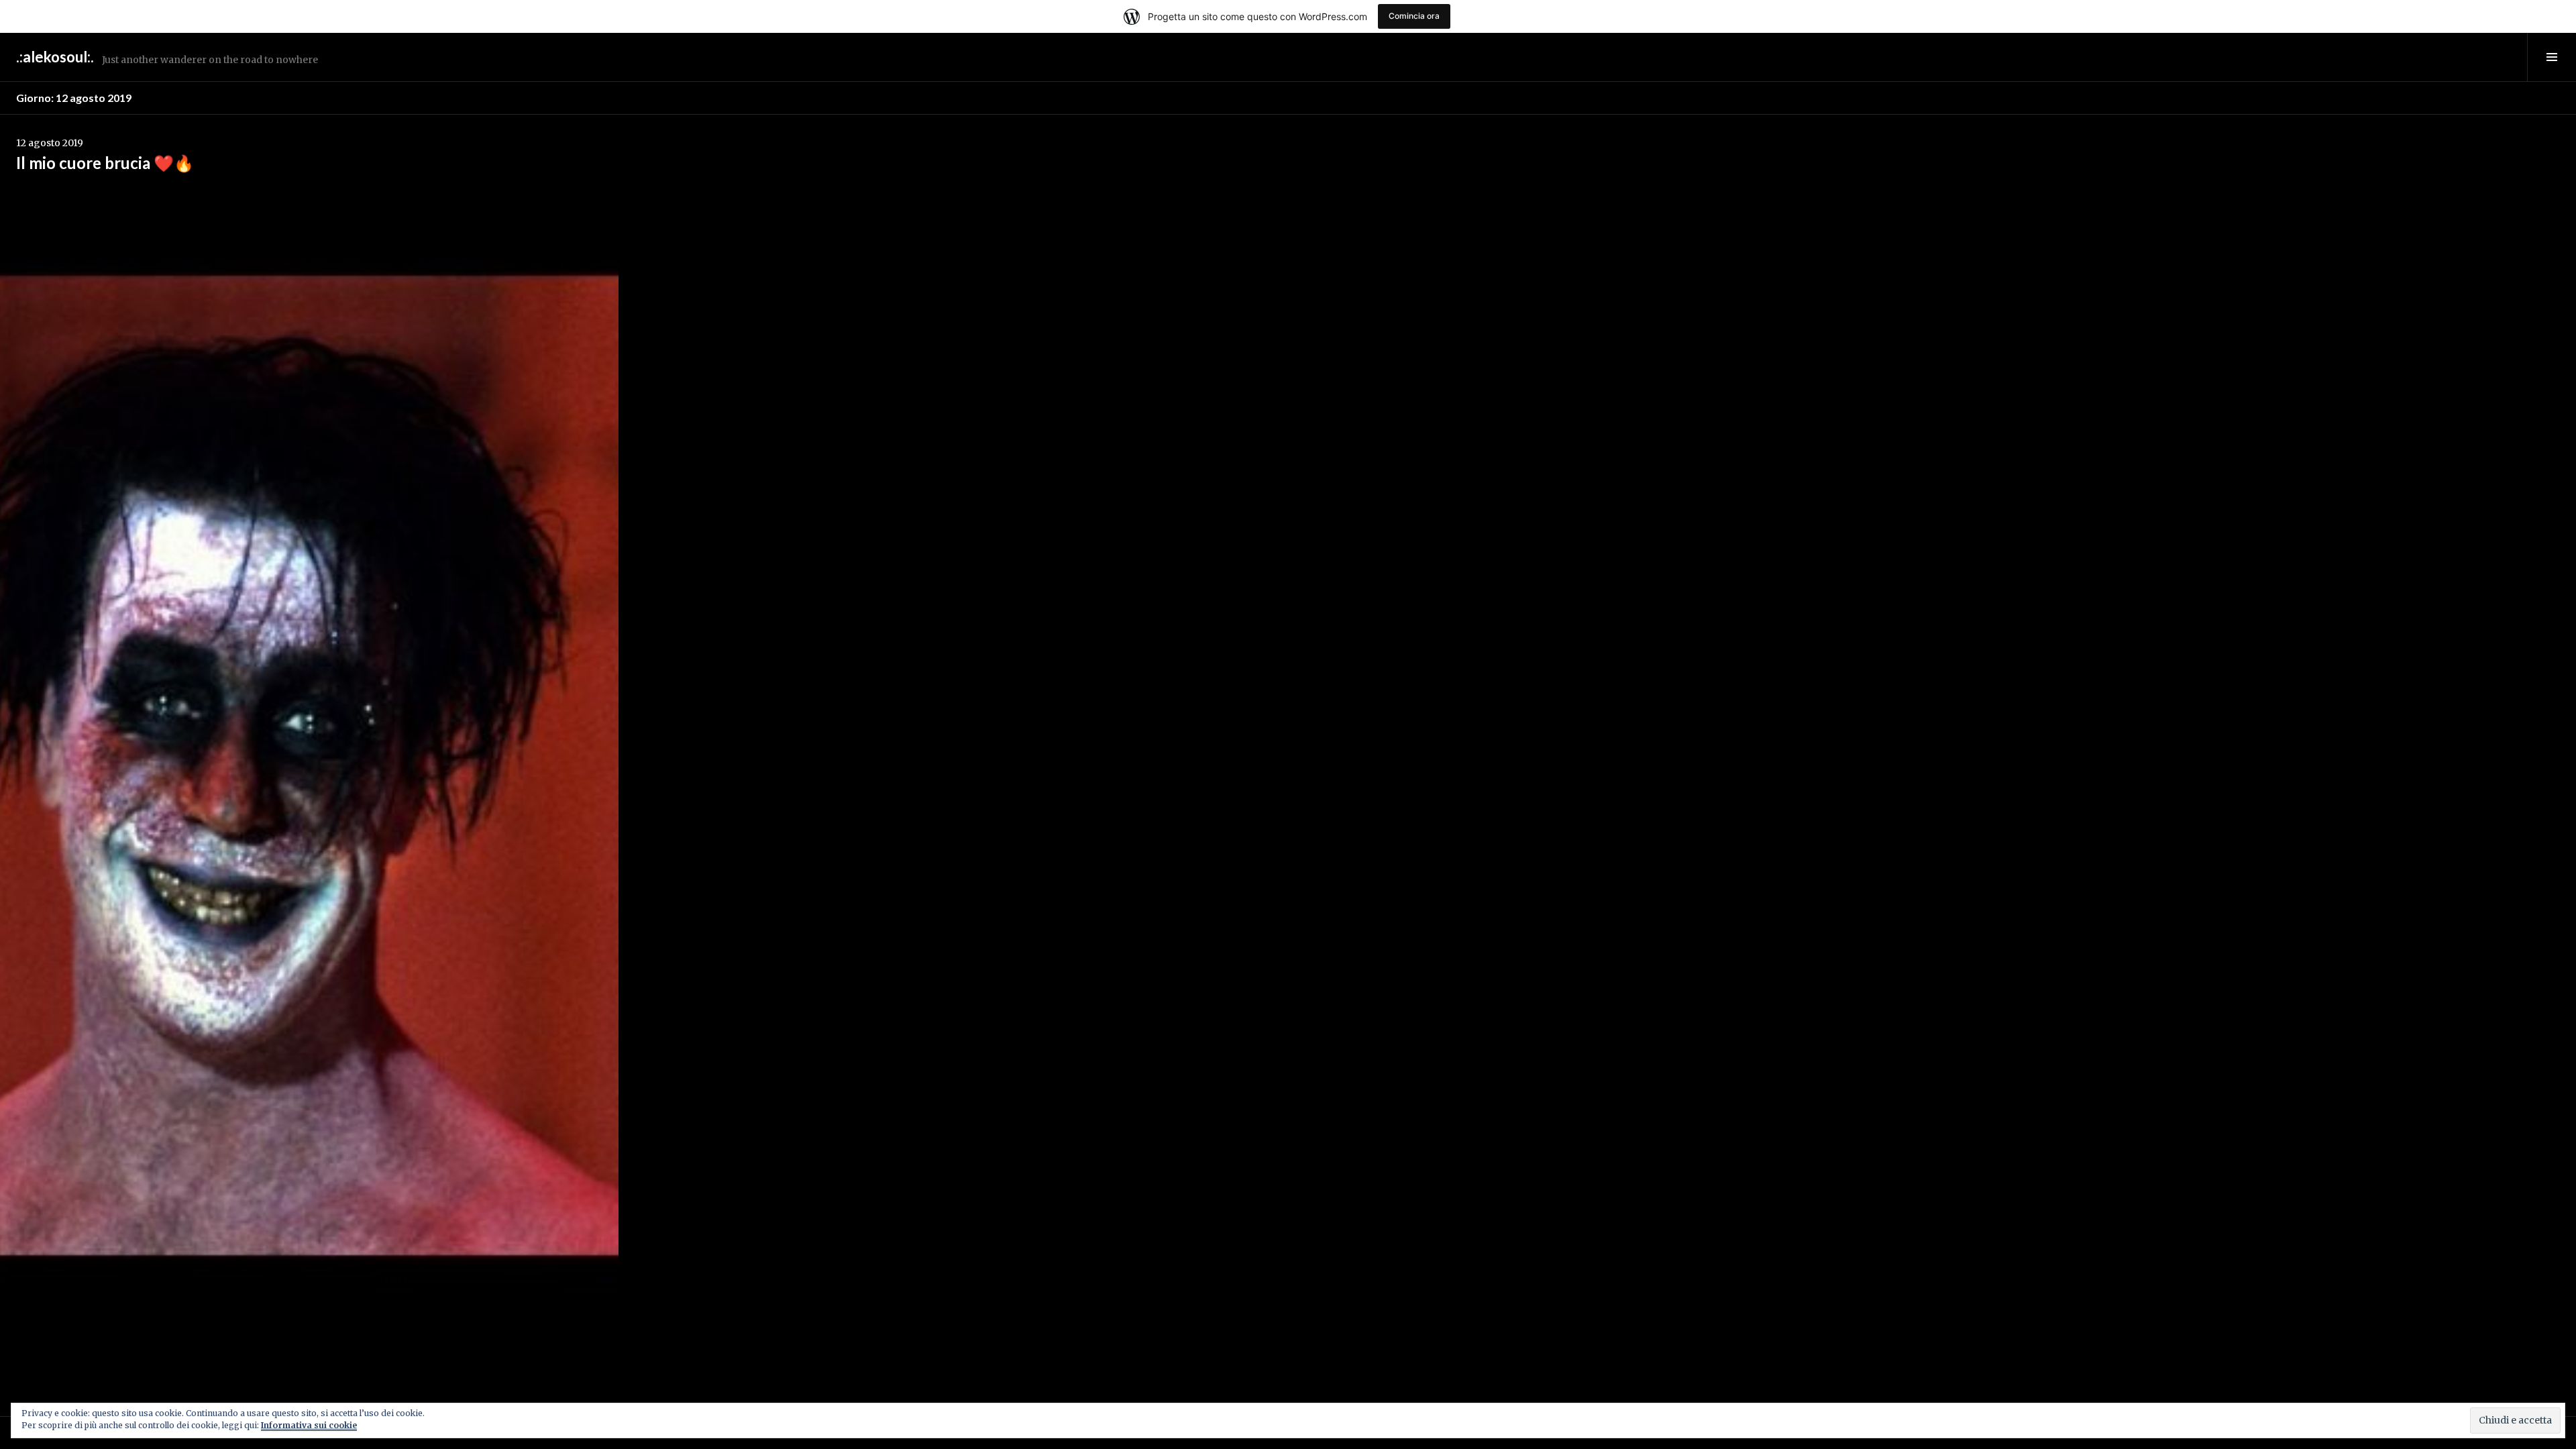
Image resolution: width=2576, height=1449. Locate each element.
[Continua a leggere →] (309, 765)
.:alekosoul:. (55, 57)
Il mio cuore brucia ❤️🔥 (105, 163)
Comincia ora (1414, 16)
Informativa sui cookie (309, 1425)
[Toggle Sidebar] (2552, 57)
